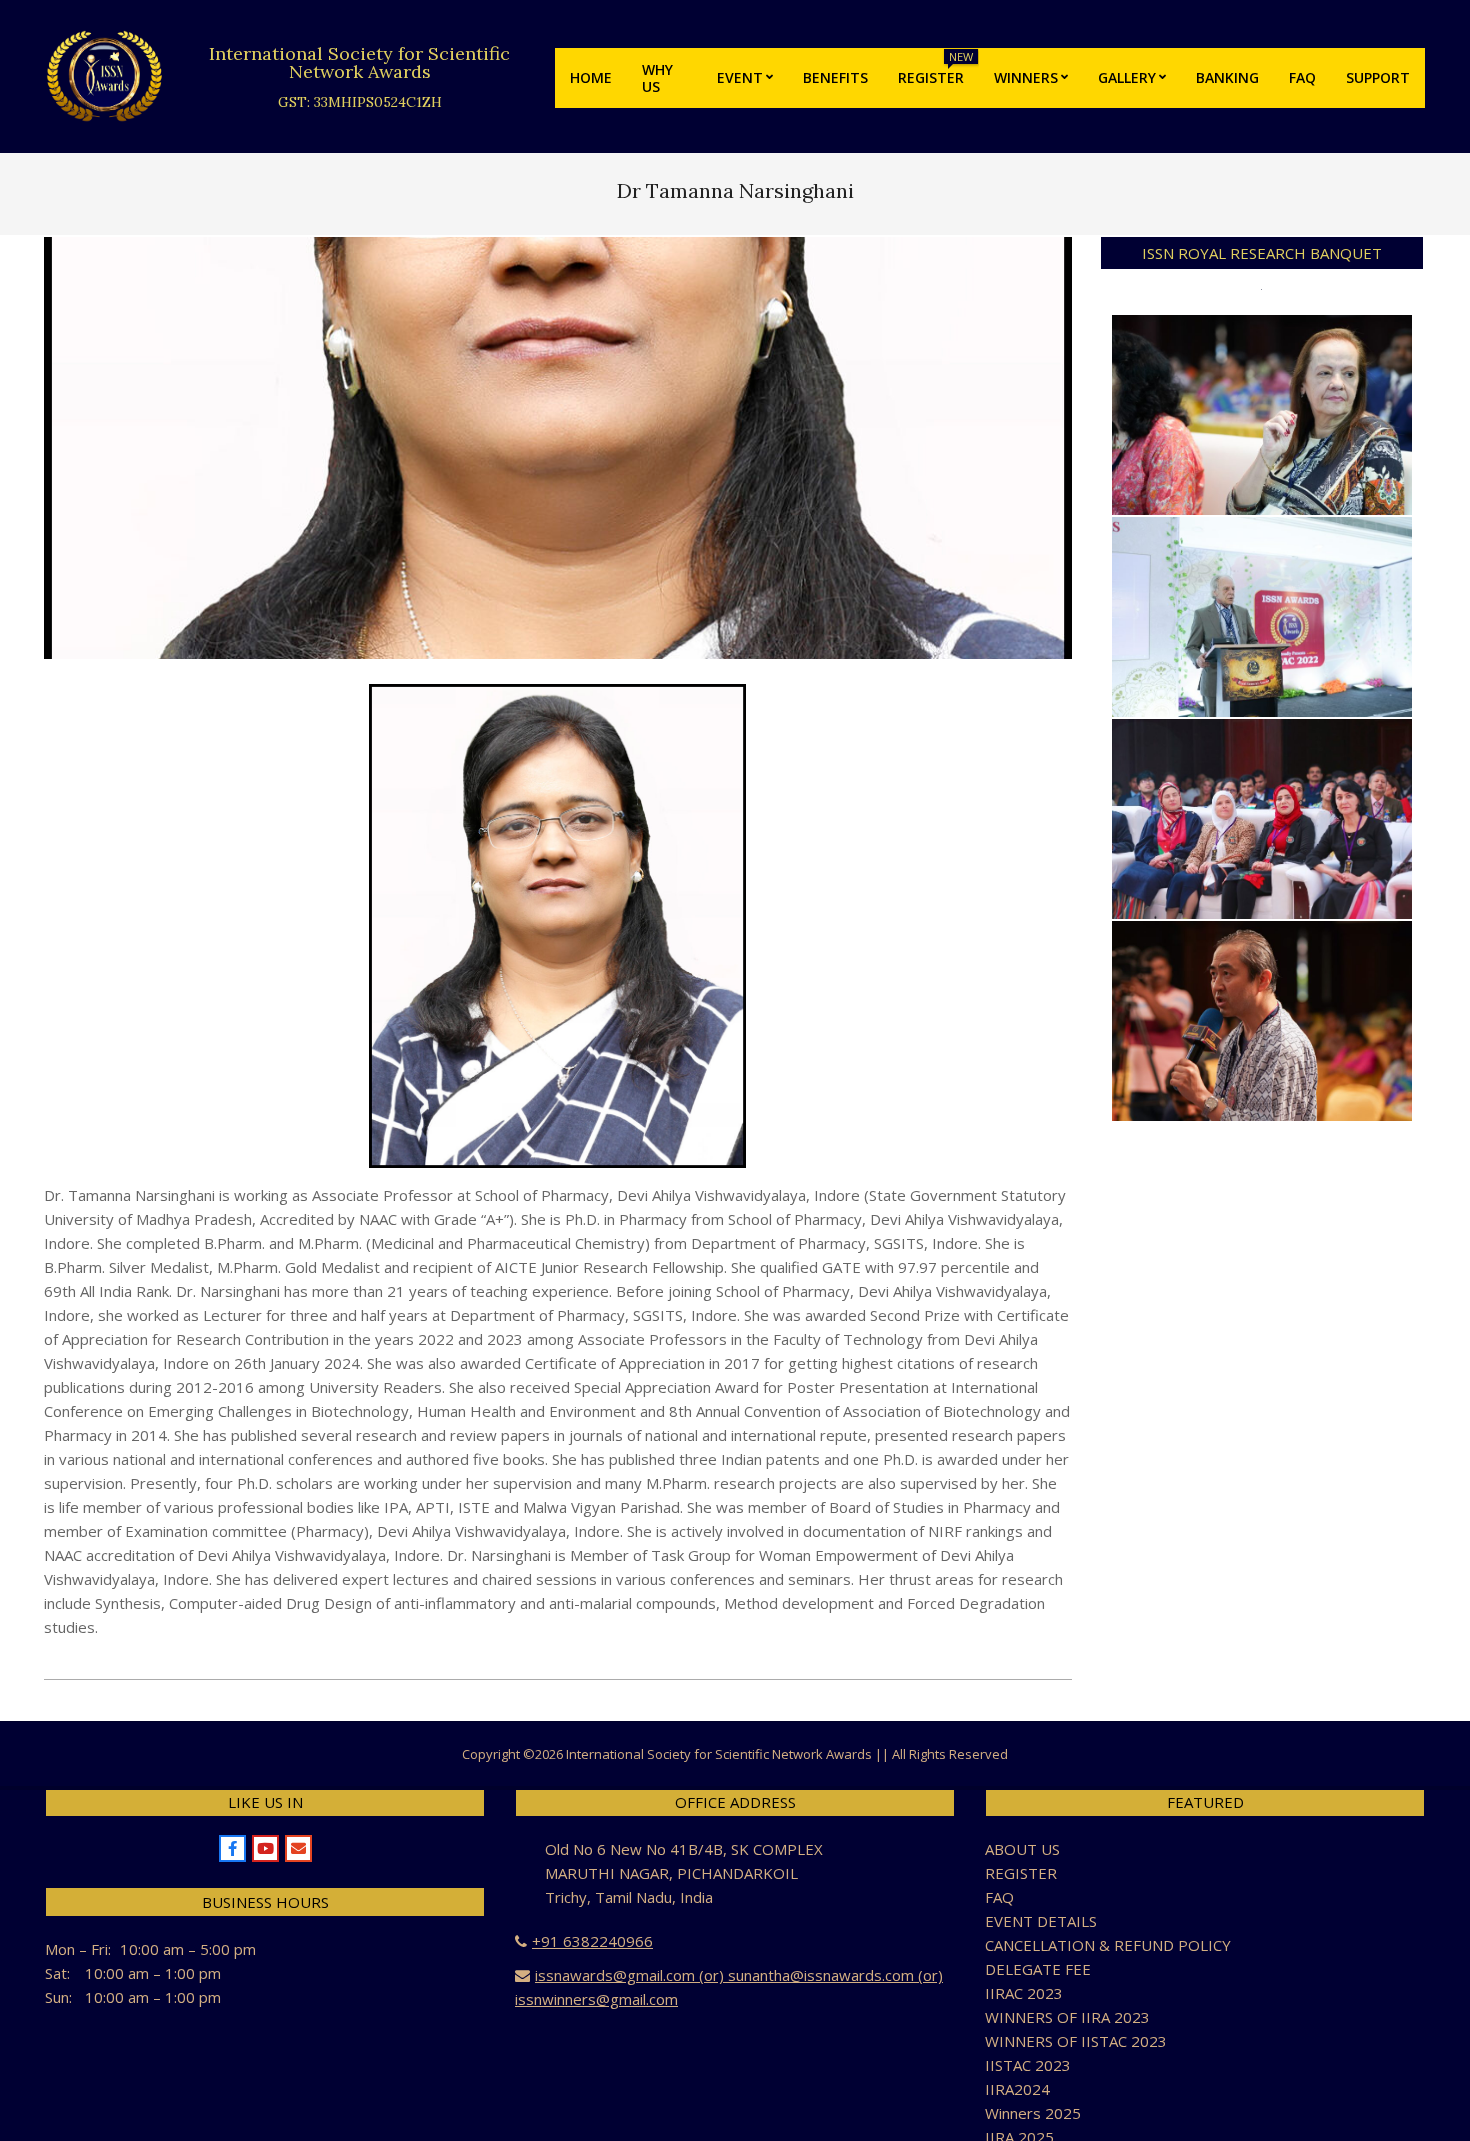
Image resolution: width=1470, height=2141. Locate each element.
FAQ (999, 1897)
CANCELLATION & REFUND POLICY (1108, 1945)
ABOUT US (1022, 1849)
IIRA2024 (1017, 2089)
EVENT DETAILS (1041, 1921)
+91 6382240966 (592, 1941)
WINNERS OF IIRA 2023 (1067, 2017)
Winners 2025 (1033, 2113)
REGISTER (1021, 1873)
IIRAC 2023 (1024, 1993)
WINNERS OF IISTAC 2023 (1076, 2041)
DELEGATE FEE (1038, 1969)
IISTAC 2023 (1028, 2065)
